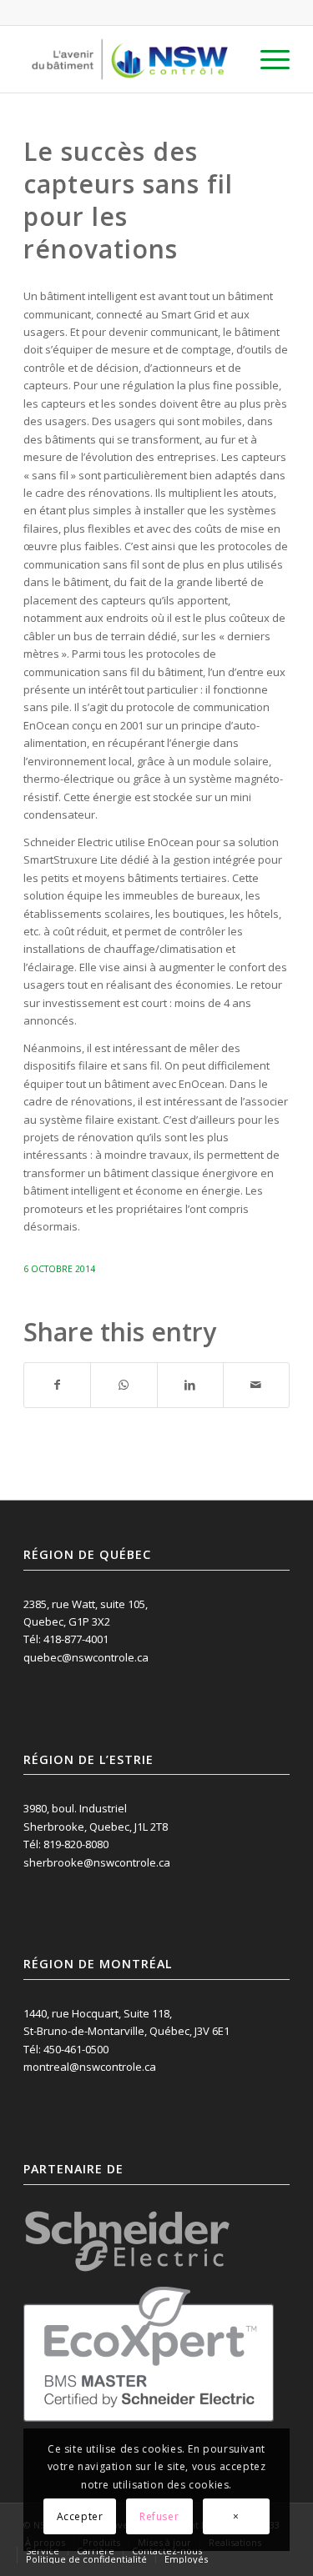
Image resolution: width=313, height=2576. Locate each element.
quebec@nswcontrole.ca (86, 1657)
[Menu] (267, 59)
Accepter (80, 2516)
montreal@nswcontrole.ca (90, 2067)
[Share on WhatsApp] (124, 1385)
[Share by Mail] (256, 1385)
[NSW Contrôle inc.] (130, 59)
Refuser (159, 2516)
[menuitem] (267, 59)
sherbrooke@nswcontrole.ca (97, 1862)
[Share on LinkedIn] (190, 1385)
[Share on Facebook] (57, 1385)
